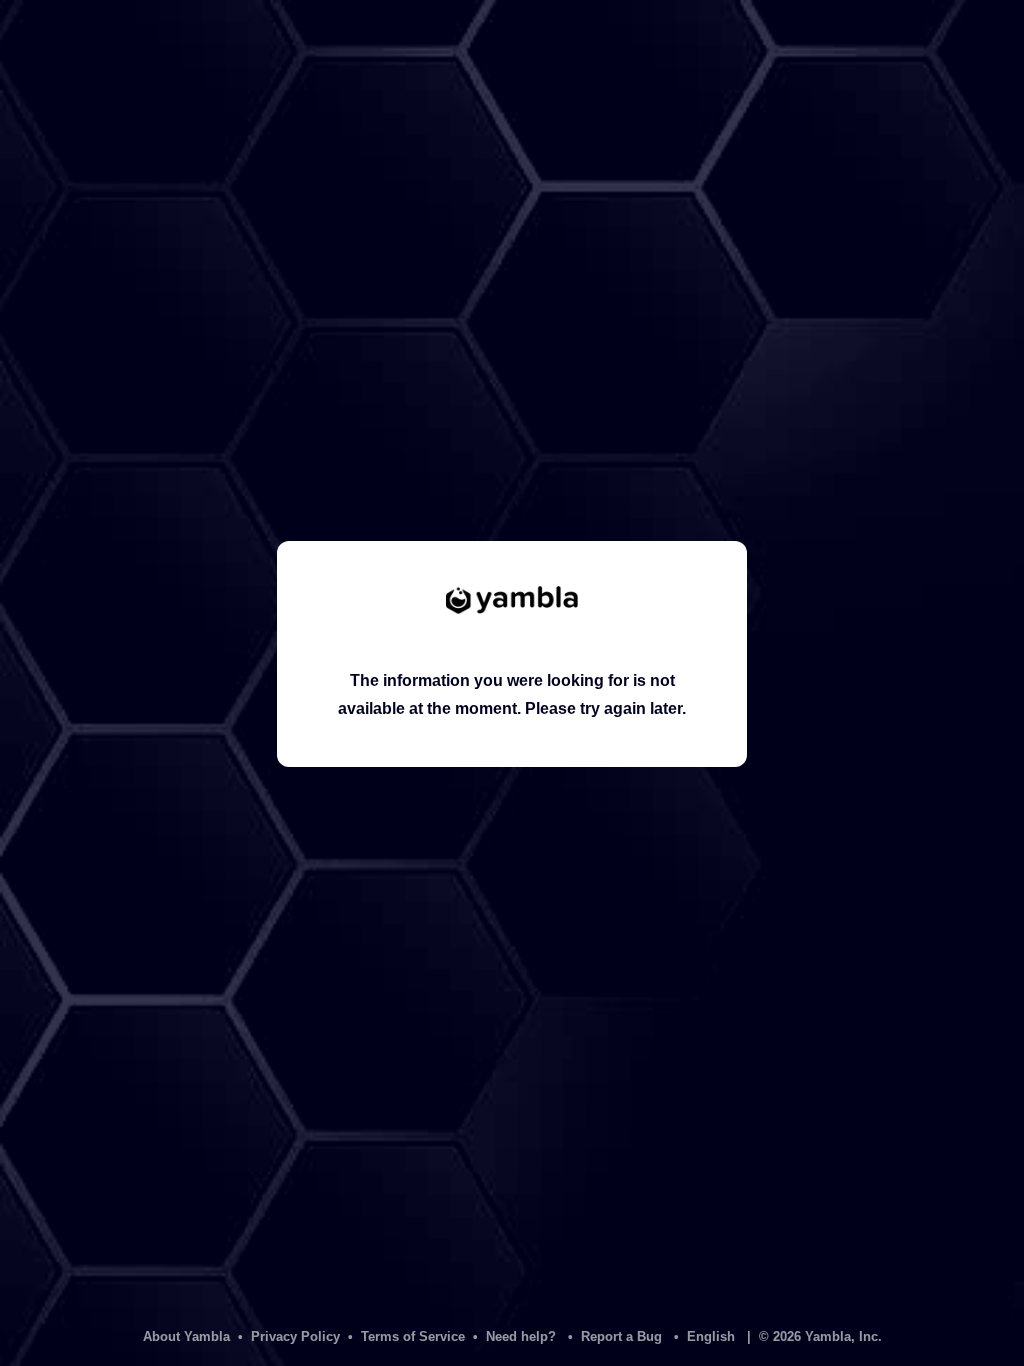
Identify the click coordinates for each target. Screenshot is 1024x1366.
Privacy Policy (295, 1336)
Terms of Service (413, 1336)
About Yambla (186, 1336)
